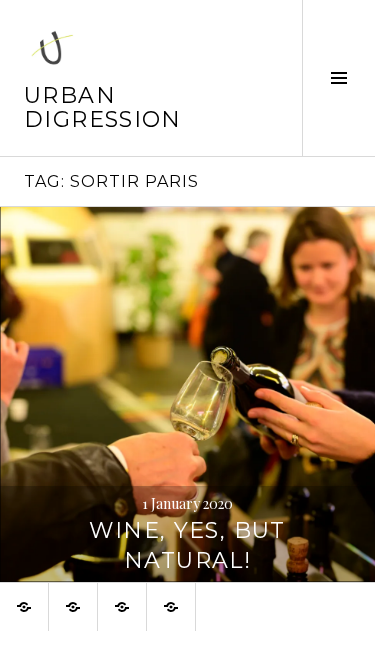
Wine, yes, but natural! (187, 545)
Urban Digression (103, 107)
